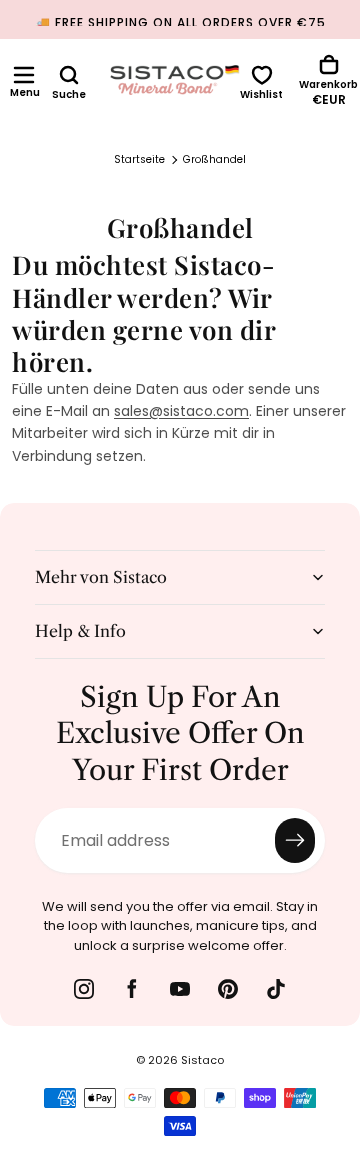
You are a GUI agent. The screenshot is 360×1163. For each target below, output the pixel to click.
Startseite (139, 159)
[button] (24, 75)
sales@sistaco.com (181, 411)
